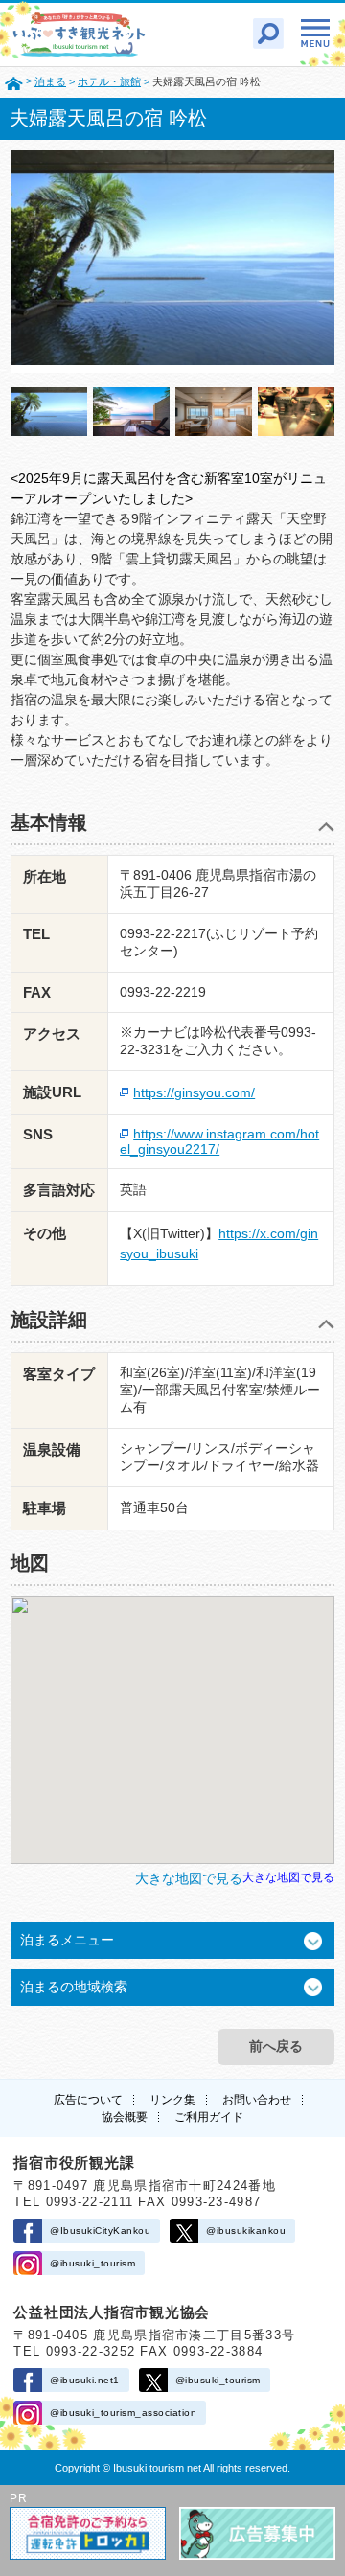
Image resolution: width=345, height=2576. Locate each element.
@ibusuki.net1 (85, 2380)
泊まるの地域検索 (74, 1987)
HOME (14, 82)
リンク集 (172, 2100)
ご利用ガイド (209, 2117)
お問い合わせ (257, 2100)
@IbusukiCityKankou (100, 2231)
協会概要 (125, 2117)
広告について (88, 2100)
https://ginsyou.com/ (194, 1092)
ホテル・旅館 (109, 81)
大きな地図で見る (288, 1877)
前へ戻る (276, 2046)
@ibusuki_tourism (92, 2263)
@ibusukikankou (246, 2231)
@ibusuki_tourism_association (123, 2413)
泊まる (50, 81)
